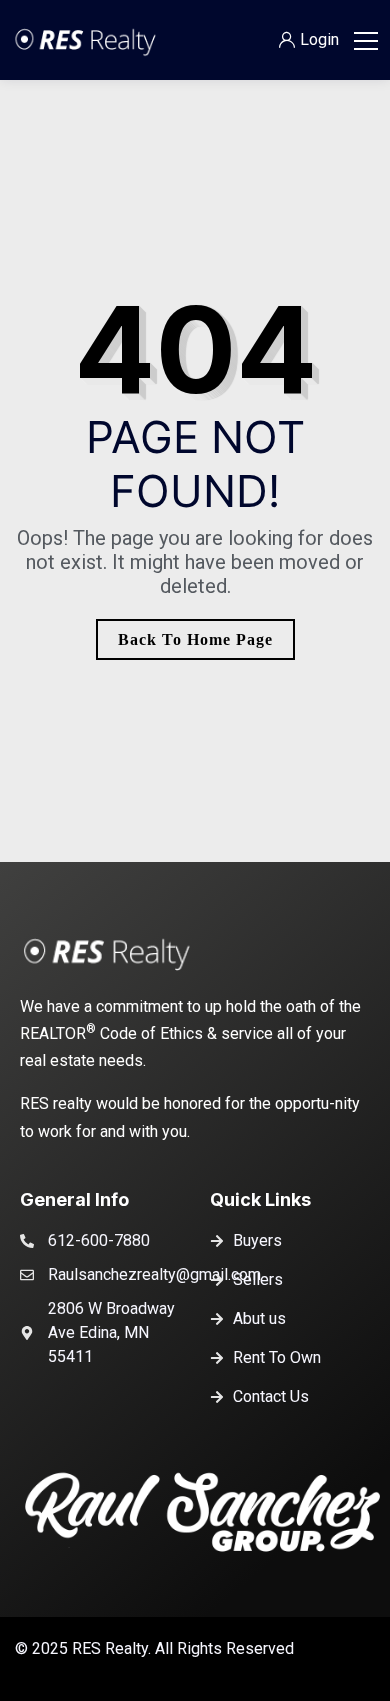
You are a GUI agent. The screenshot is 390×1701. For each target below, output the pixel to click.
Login (319, 39)
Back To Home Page (195, 639)
